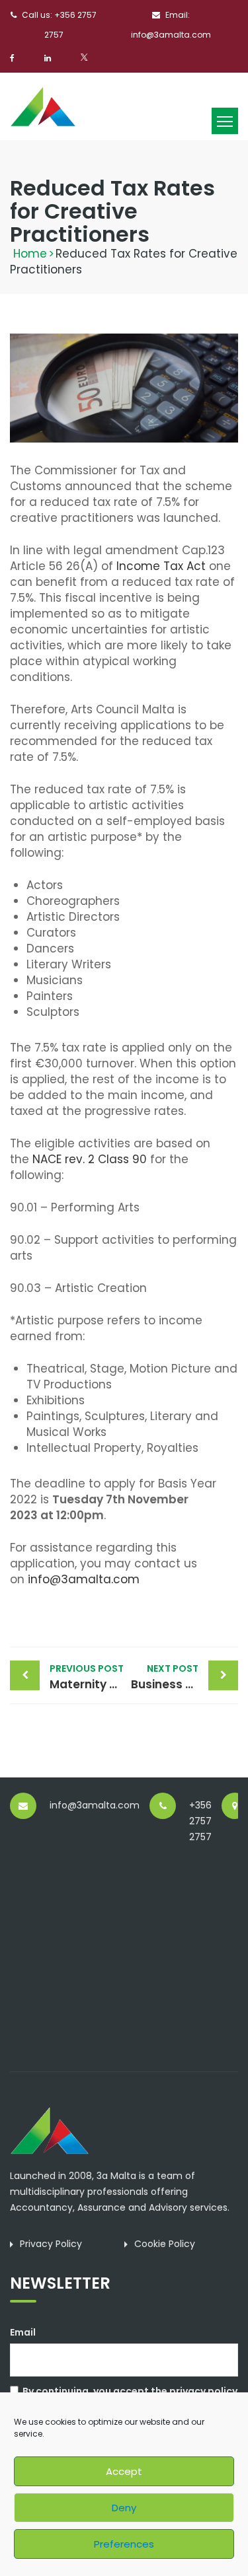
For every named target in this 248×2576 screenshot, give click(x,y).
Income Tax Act (161, 566)
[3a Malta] (43, 105)
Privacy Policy (51, 2244)
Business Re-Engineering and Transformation (185, 1677)
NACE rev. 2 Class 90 (90, 1159)
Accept (124, 2471)
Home (30, 254)
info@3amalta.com (84, 1579)
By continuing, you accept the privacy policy (130, 2391)
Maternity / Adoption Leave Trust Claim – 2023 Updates (87, 1677)
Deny (124, 2508)
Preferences (124, 2544)
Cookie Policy (165, 2244)
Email (23, 2332)
